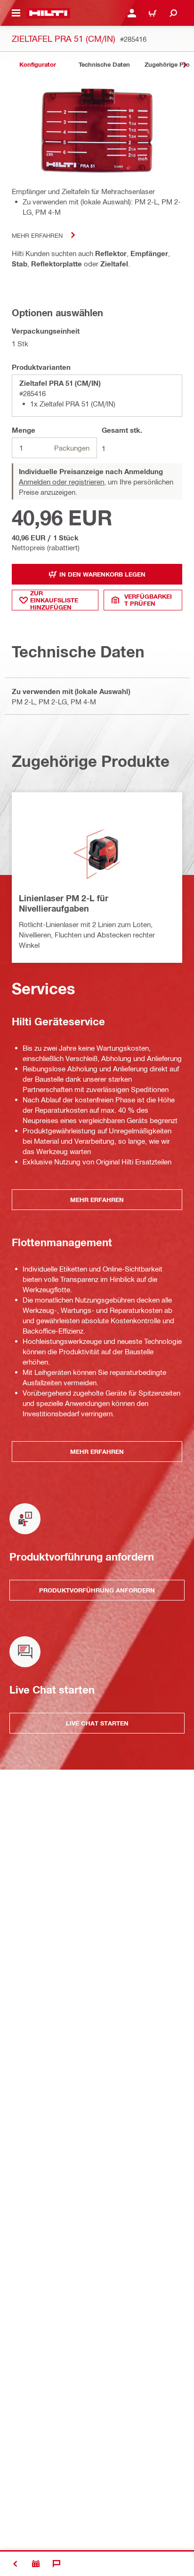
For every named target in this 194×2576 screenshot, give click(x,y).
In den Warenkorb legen (102, 574)
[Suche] (173, 13)
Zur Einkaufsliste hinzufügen (54, 600)
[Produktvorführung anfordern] (36, 2564)
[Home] (48, 13)
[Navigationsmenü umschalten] (16, 13)
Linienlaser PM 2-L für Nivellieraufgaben (64, 903)
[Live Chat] (57, 2564)
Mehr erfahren (37, 235)
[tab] (38, 65)
